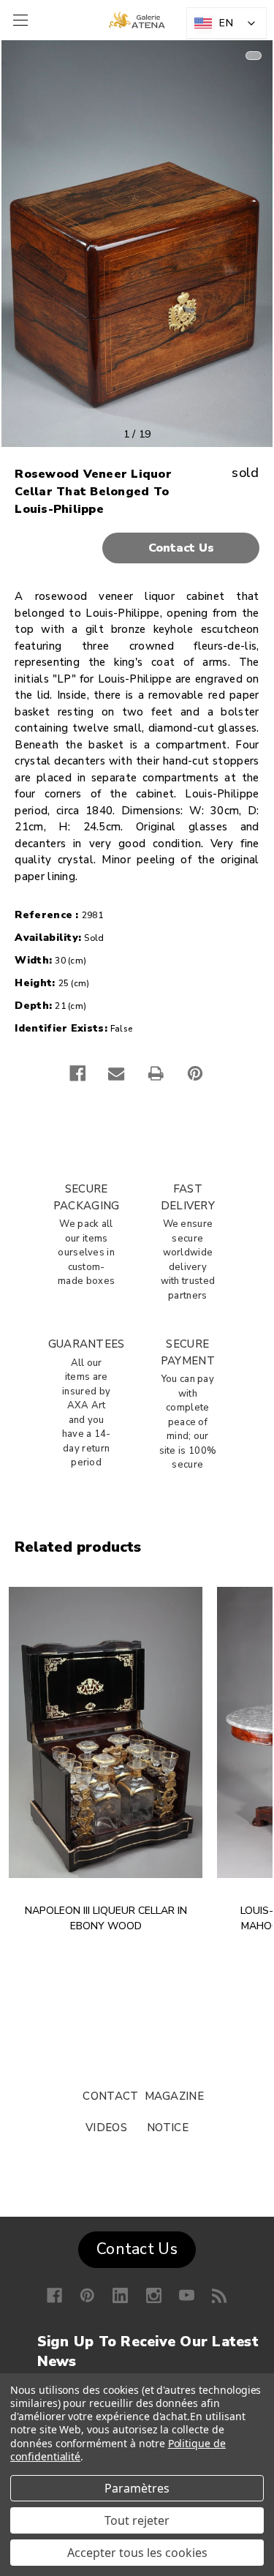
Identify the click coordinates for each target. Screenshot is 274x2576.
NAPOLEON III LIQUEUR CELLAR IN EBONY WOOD (106, 1918)
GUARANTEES (87, 1344)
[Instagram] (154, 2295)
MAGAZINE (174, 2096)
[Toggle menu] (19, 20)
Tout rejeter (137, 2520)
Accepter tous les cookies (137, 2553)
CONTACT (110, 2096)
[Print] (156, 1073)
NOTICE (168, 2128)
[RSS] (220, 2295)
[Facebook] (77, 1073)
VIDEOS (106, 2128)
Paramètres (137, 2488)
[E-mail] (116, 1073)
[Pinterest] (195, 1073)
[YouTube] (187, 2295)
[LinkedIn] (120, 2295)
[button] (137, 548)
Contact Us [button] (137, 2249)
